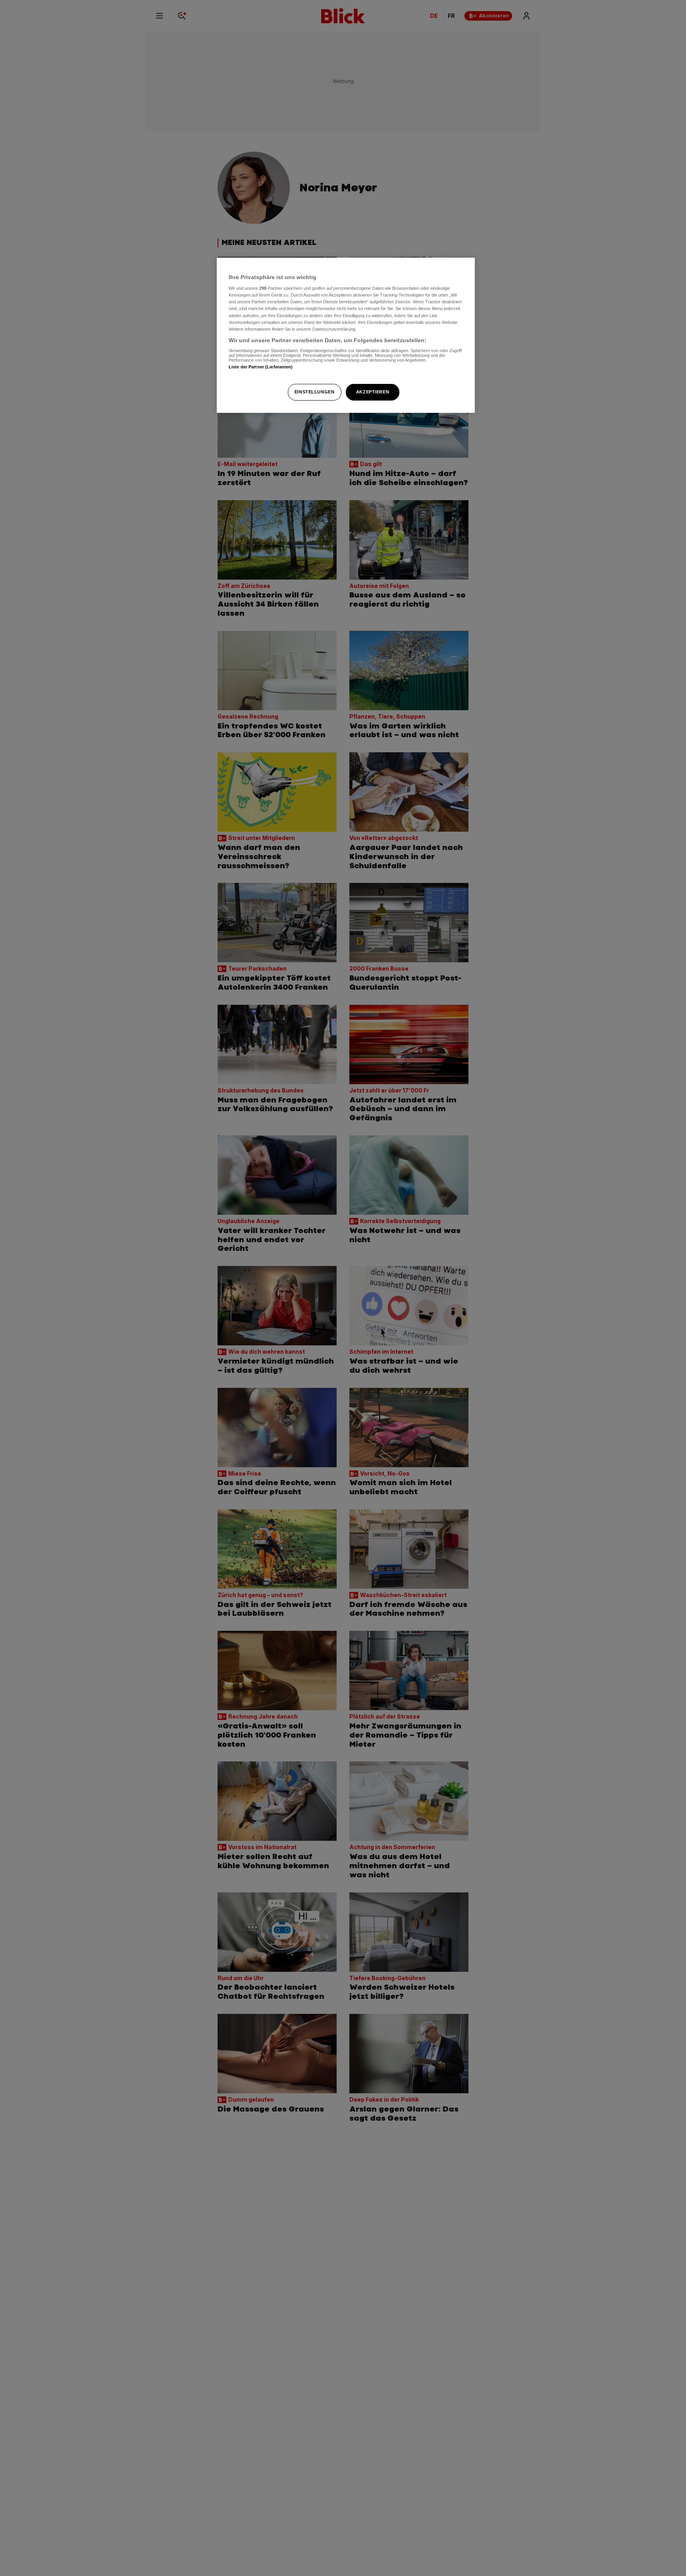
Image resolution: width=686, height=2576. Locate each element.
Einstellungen (314, 392)
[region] (346, 335)
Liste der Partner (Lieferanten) (261, 367)
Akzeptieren (373, 392)
